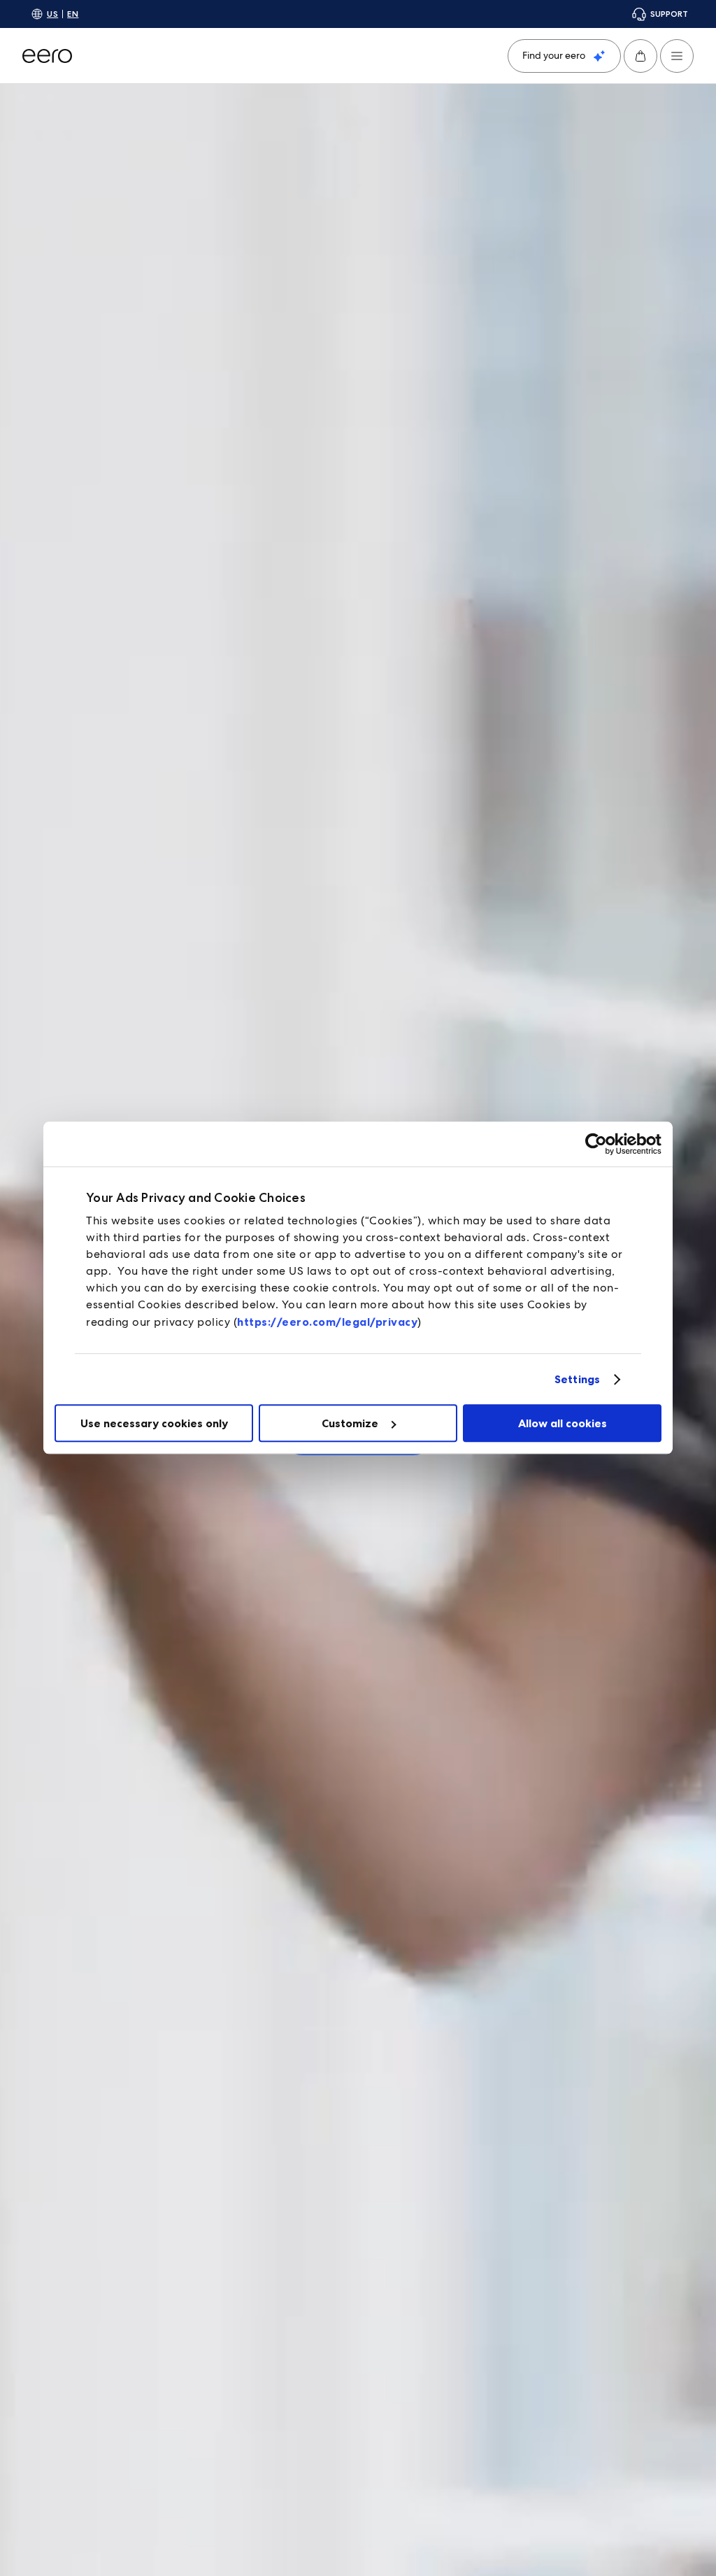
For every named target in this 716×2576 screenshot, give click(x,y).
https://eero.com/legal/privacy (327, 1322)
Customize (350, 1423)
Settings (577, 1379)
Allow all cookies (563, 1423)
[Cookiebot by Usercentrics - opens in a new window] (600, 1144)
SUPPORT (669, 14)
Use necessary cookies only (154, 1423)
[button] (640, 56)
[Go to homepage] (47, 56)
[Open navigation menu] (677, 56)
